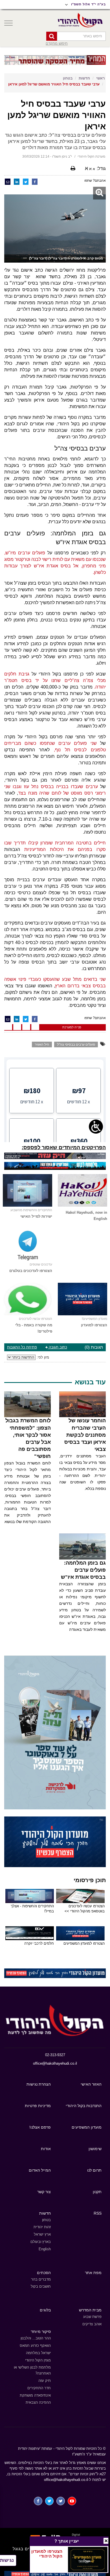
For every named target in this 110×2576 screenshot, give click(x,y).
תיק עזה (45, 2381)
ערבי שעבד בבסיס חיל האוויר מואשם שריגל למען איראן (54, 84)
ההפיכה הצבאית (38, 2402)
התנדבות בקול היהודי (84, 2106)
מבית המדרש (90, 2310)
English (45, 2249)
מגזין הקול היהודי (38, 2360)
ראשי (100, 78)
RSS (98, 2213)
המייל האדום (40, 2170)
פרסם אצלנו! (40, 2127)
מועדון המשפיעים (87, 2127)
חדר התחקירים (39, 2388)
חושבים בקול (41, 2286)
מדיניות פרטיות (38, 2106)
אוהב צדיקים (92, 2324)
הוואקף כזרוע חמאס (35, 2346)
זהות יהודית (42, 2227)
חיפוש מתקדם (57, 43)
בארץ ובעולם (41, 2242)
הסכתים (44, 2273)
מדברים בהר (41, 2279)
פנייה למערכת (72, 1027)
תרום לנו (94, 2170)
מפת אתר (93, 2273)
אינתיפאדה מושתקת (35, 2395)
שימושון (95, 2149)
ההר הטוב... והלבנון (36, 2338)
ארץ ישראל (42, 2234)
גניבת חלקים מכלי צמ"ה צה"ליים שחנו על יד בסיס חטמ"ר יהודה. (55, 680)
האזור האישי (91, 2084)
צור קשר (44, 2192)
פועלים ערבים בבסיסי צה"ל (76, 1044)
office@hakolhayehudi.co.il (55, 2063)
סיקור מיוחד (41, 2332)
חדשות (84, 78)
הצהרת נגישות (39, 2084)
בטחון (68, 78)
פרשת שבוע (92, 2317)
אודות (46, 2149)
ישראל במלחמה (38, 2353)
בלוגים (45, 2310)
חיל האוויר (42, 1044)
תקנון (97, 2192)
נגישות (7, 2560)
